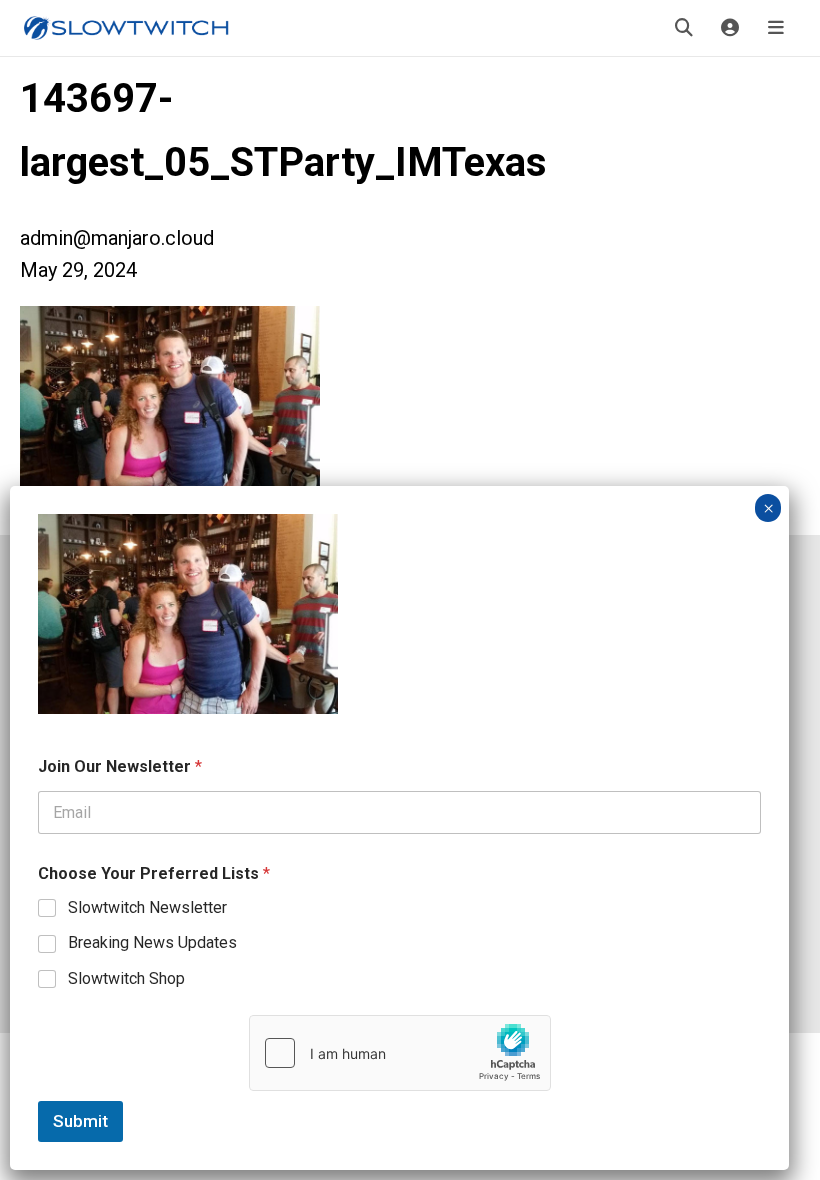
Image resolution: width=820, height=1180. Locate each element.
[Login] (730, 28)
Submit (80, 1121)
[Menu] (776, 28)
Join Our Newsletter (120, 766)
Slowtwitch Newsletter (147, 907)
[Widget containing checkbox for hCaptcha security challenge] (400, 1053)
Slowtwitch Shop (126, 978)
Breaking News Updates (152, 942)
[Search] (684, 28)
